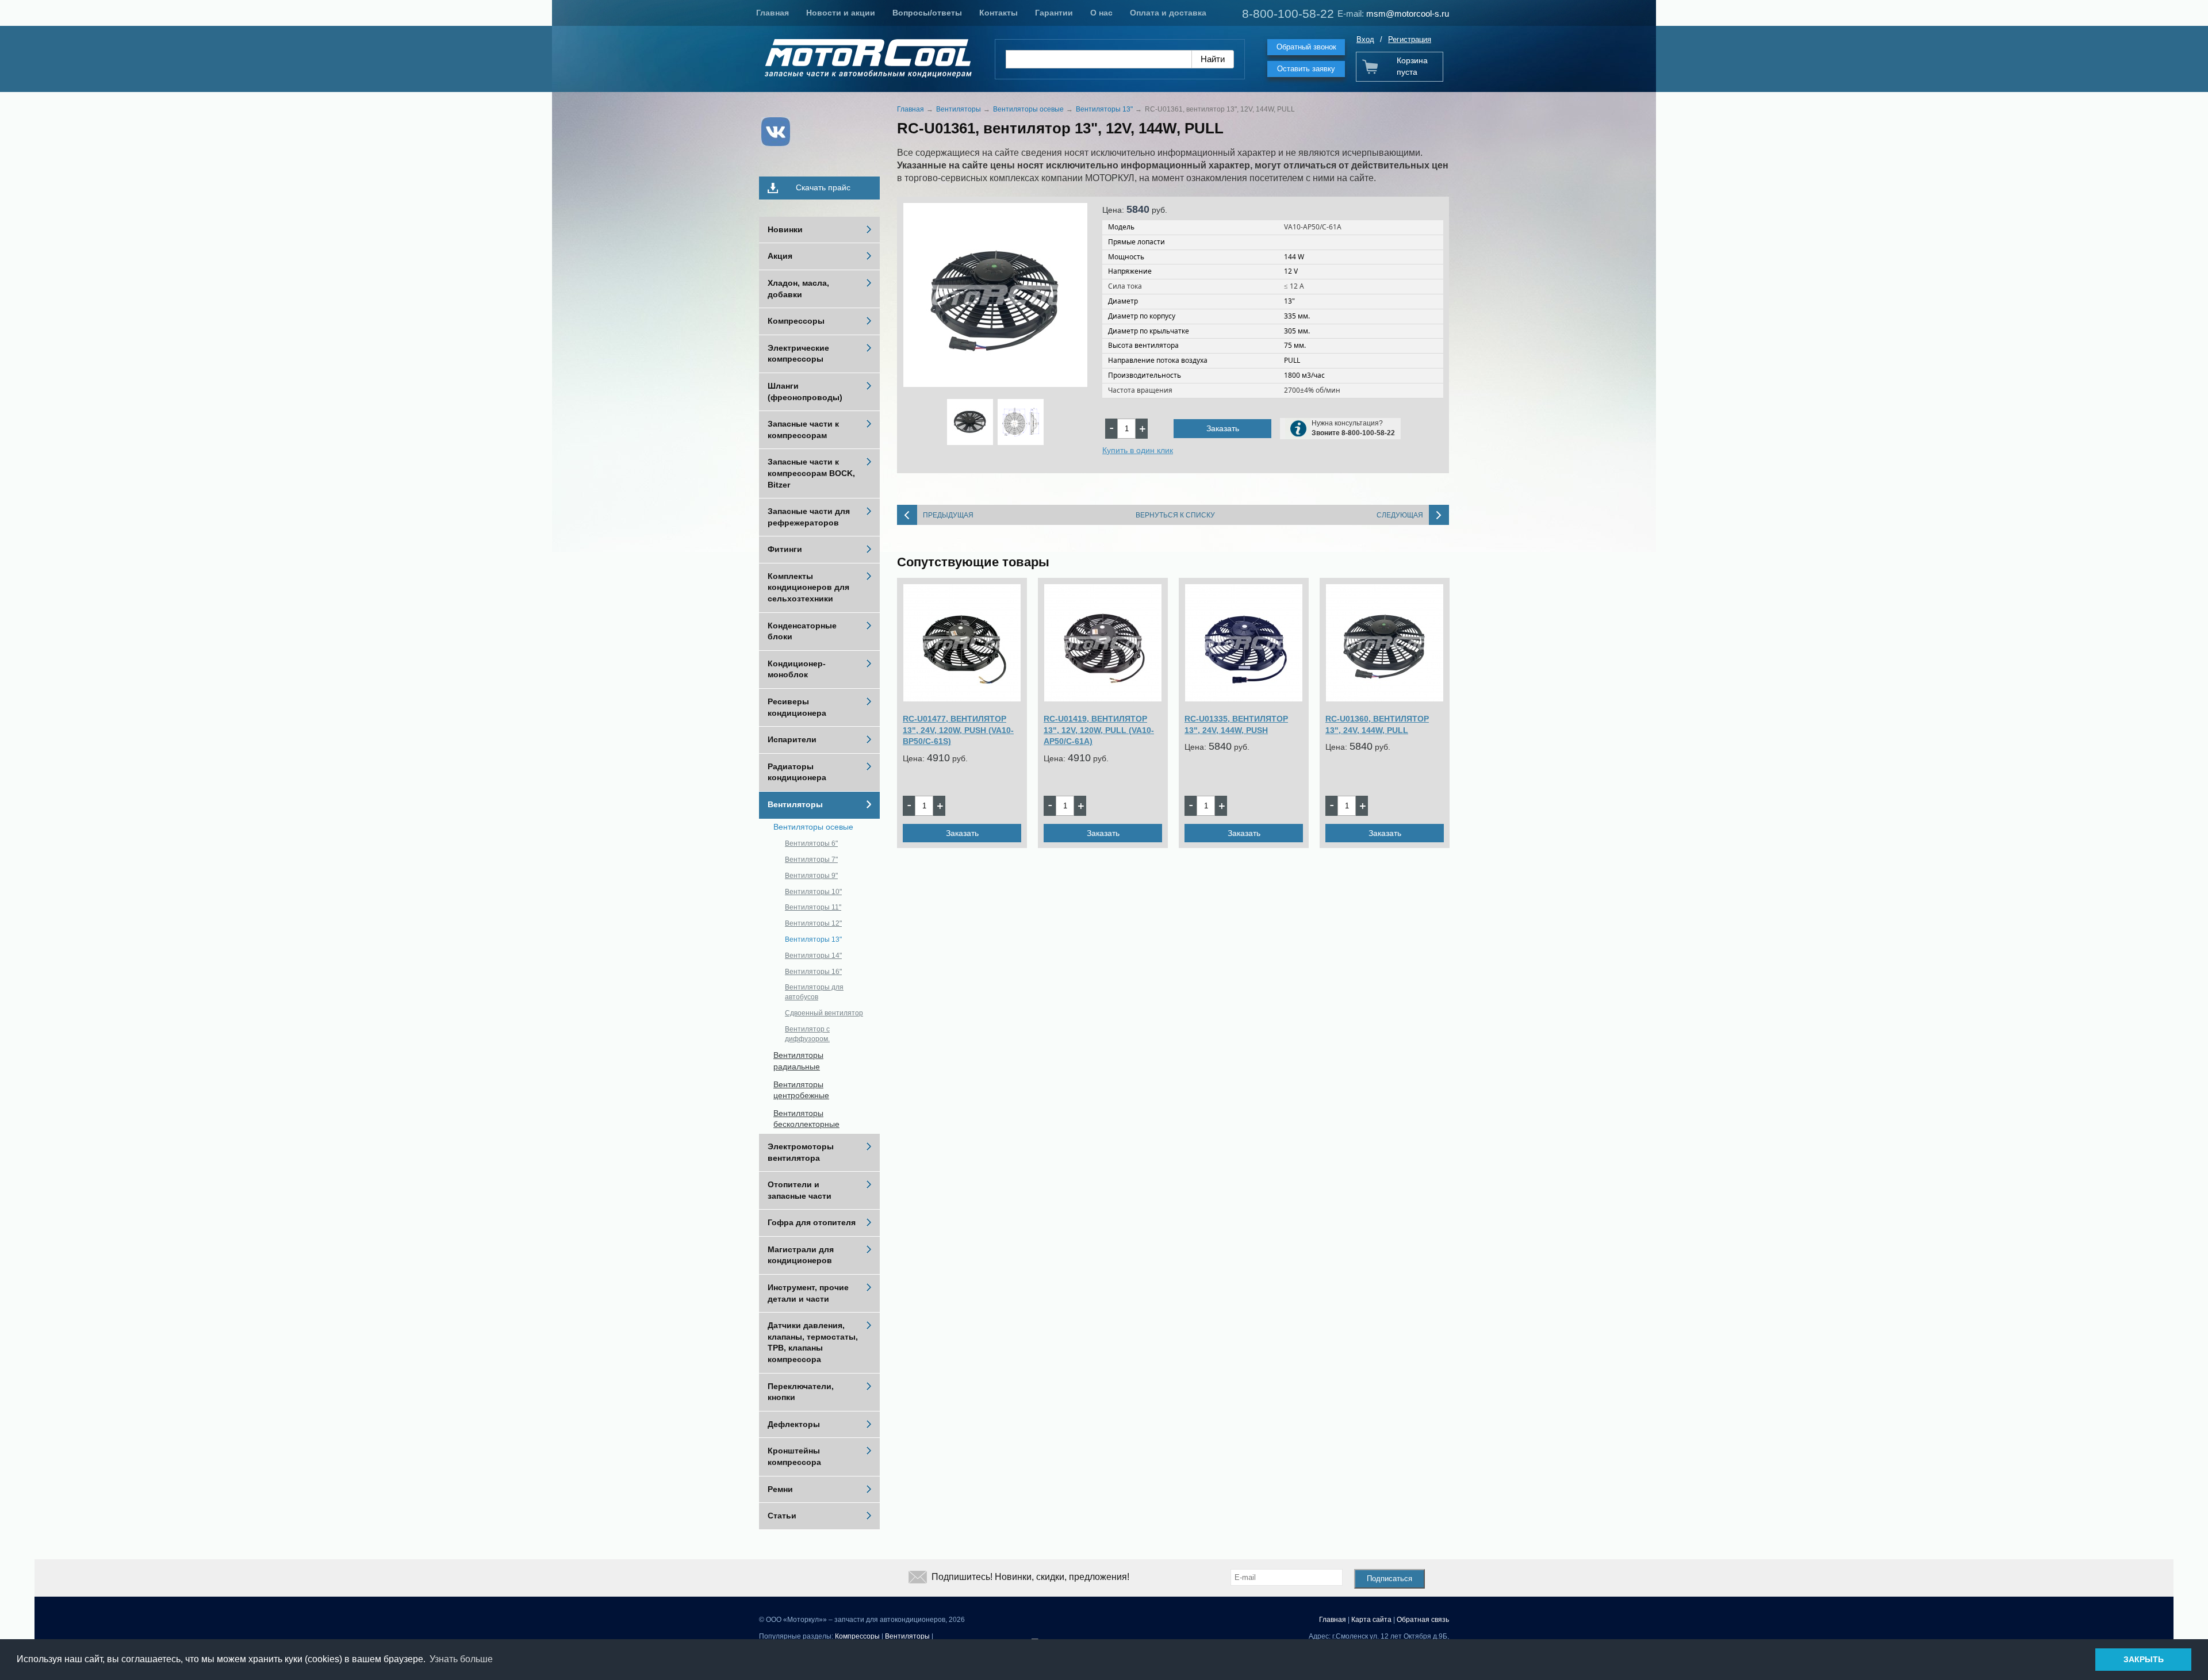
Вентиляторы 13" (813, 939)
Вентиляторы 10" (813, 892)
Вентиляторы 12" (813, 923)
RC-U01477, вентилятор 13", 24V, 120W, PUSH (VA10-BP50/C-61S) (958, 730)
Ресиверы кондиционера (797, 707)
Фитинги (785, 549)
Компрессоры (796, 321)
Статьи (782, 1516)
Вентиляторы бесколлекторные (806, 1119)
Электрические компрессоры (798, 354)
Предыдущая (948, 515)
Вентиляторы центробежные (801, 1090)
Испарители (792, 739)
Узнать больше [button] (461, 1659)
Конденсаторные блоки (802, 631)
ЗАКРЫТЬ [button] (2144, 1659)
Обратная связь (1423, 1620)
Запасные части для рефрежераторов (809, 517)
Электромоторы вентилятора (801, 1152)
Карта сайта (1371, 1620)
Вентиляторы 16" (813, 972)
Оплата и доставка (1168, 13)
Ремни (780, 1489)
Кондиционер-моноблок (797, 669)
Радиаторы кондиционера (797, 772)
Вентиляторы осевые (813, 827)
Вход (1365, 39)
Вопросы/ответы (927, 13)
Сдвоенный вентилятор (824, 1013)
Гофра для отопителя (812, 1222)
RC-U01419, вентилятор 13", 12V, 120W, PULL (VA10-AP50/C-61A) (1099, 730)
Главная (773, 13)
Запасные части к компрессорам (803, 429)
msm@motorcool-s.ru (1408, 14)
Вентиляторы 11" (813, 907)
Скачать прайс (823, 187)
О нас (1101, 13)
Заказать (1223, 428)
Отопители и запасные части (800, 1190)
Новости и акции (841, 13)
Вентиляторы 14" (813, 956)
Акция (780, 256)
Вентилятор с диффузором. (807, 1034)
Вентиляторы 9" (811, 876)
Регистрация (1410, 39)
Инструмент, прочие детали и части (808, 1293)
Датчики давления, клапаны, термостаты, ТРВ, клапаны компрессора (813, 1342)
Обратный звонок (1306, 47)
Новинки (785, 229)
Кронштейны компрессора (794, 1456)
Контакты (998, 13)
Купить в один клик (1138, 450)
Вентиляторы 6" (811, 843)
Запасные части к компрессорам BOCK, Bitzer (811, 473)
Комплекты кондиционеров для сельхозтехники (808, 587)
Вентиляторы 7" (811, 860)
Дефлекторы (794, 1424)
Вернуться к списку (1175, 515)
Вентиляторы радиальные (798, 1061)
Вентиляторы (795, 804)
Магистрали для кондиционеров (801, 1255)
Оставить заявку (1306, 69)
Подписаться (1389, 1579)
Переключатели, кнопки (801, 1392)
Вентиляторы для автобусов (814, 992)
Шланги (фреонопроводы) (805, 392)
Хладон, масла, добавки (798, 289)
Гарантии (1054, 13)
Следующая (1400, 515)
